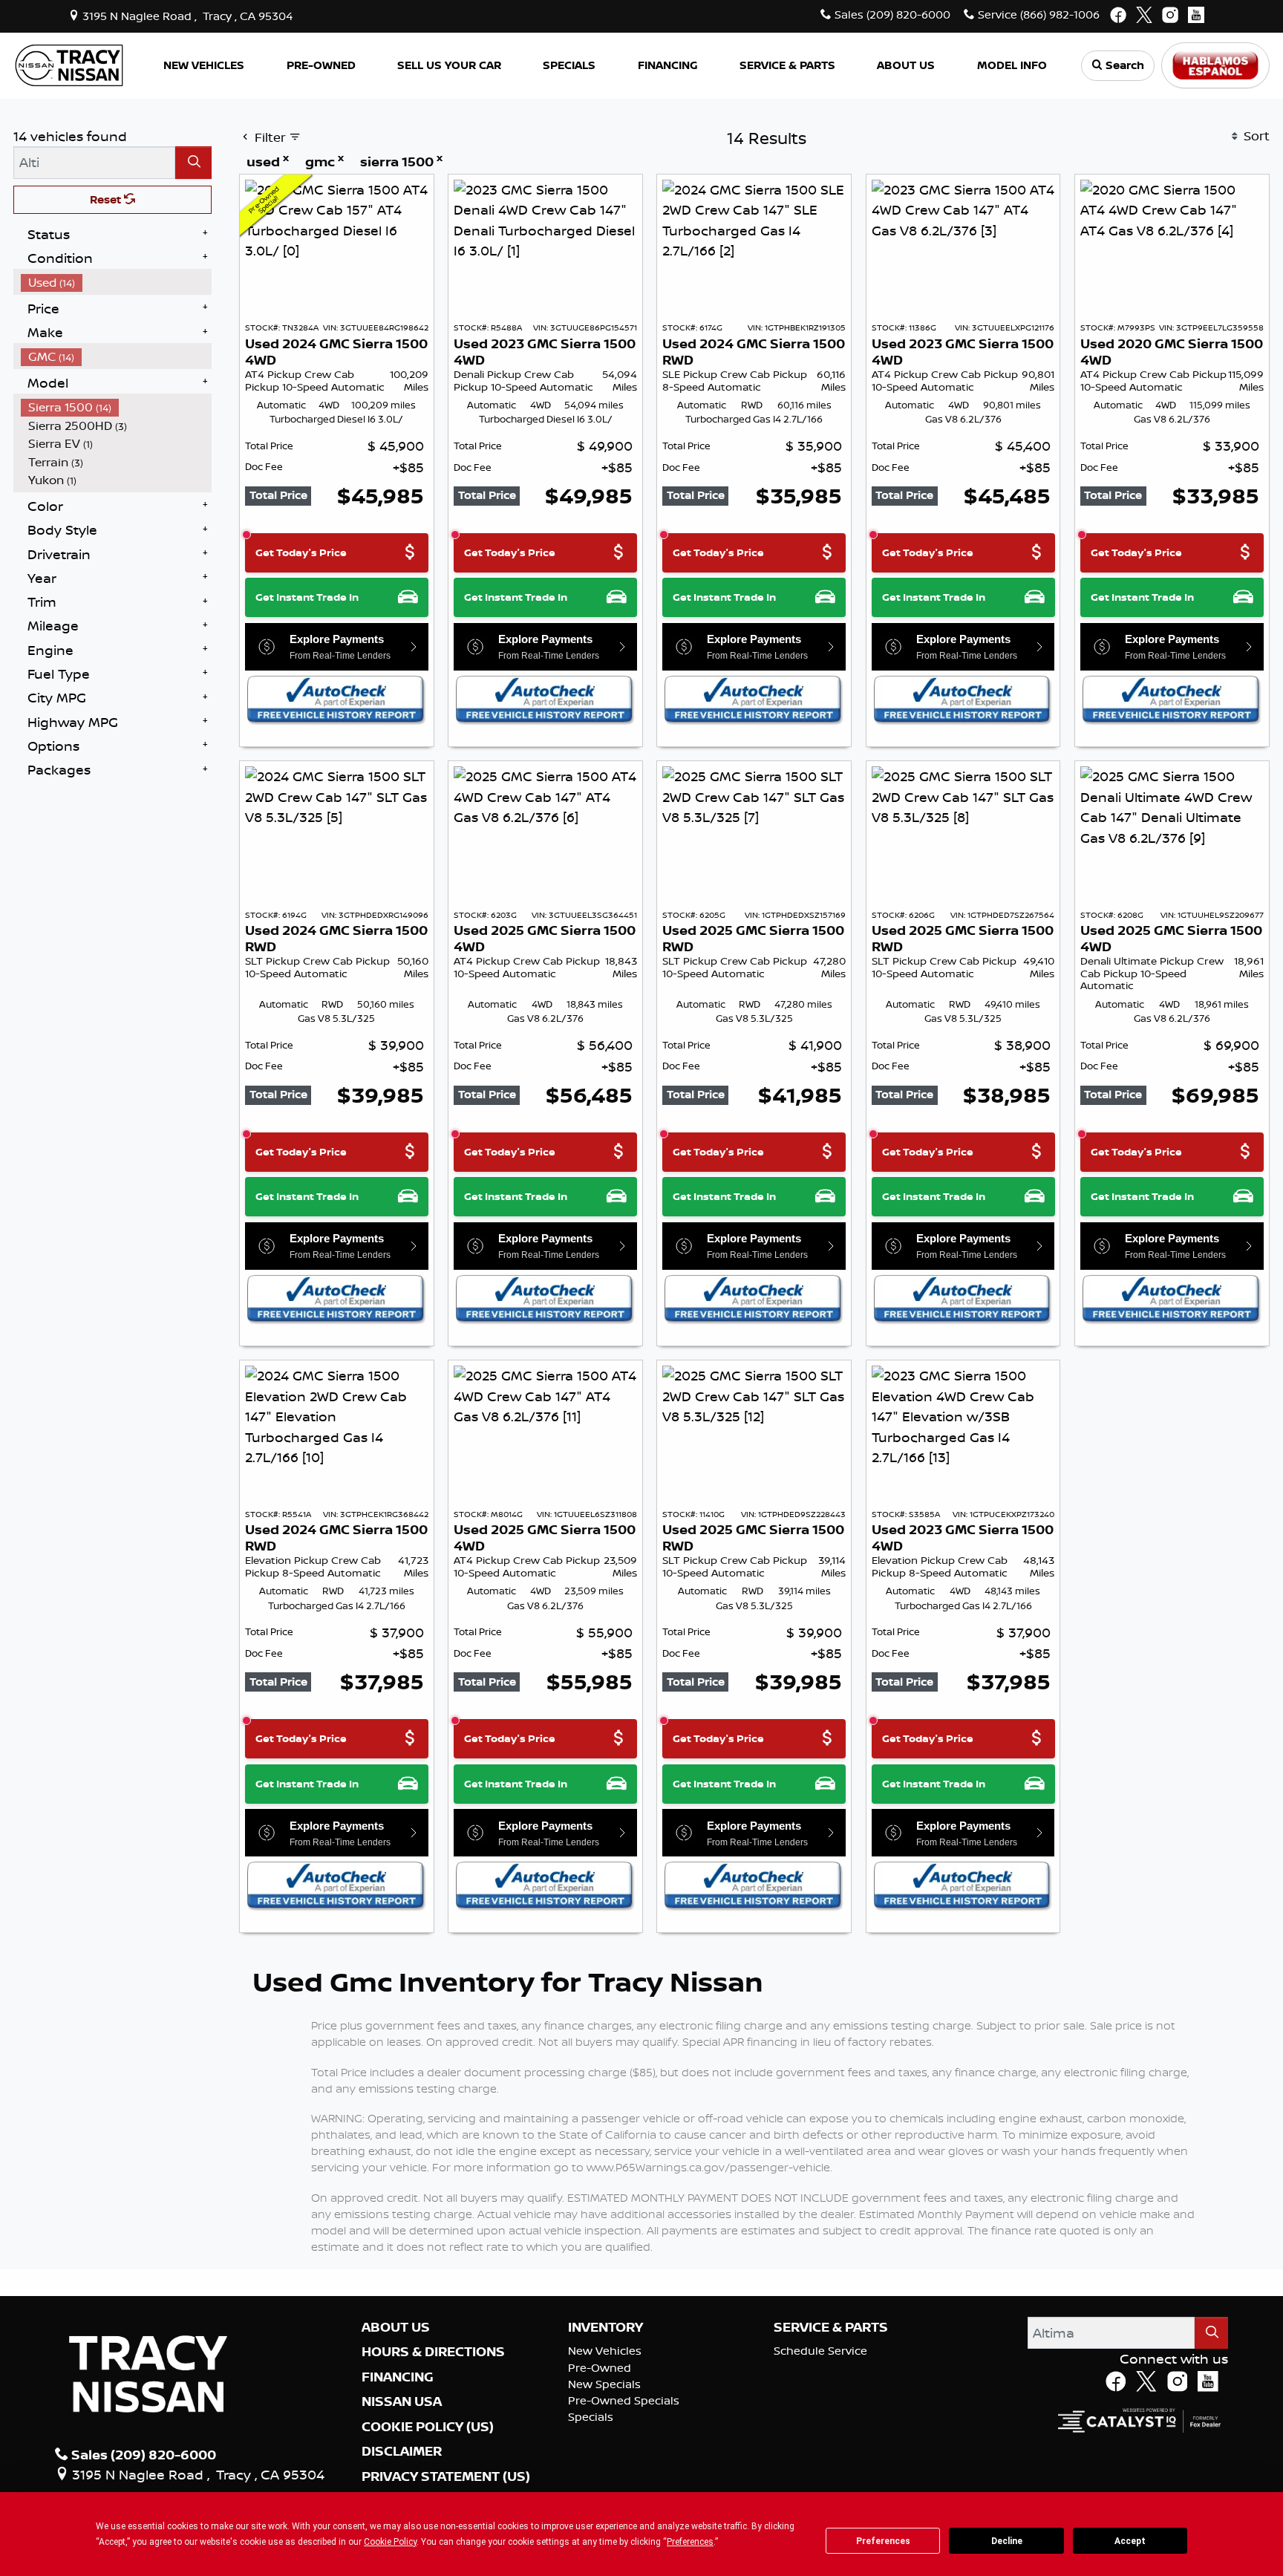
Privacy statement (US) (446, 2476)
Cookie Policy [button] (390, 2542)
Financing (398, 2377)
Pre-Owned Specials (624, 2400)
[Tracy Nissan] (69, 64)
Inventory (605, 2327)
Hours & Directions (433, 2352)
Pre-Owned (600, 2368)
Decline (1007, 2541)
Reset (107, 199)
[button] (204, 66)
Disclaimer (402, 2451)
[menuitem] (117, 283)
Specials (591, 2417)
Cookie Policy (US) (428, 2427)
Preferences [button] (690, 2542)
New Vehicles (605, 2351)
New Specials (604, 2384)
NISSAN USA (402, 2401)
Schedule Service (820, 2351)
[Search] (193, 162)
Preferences (883, 2541)
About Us (396, 2327)
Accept (1130, 2541)
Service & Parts (831, 2327)
